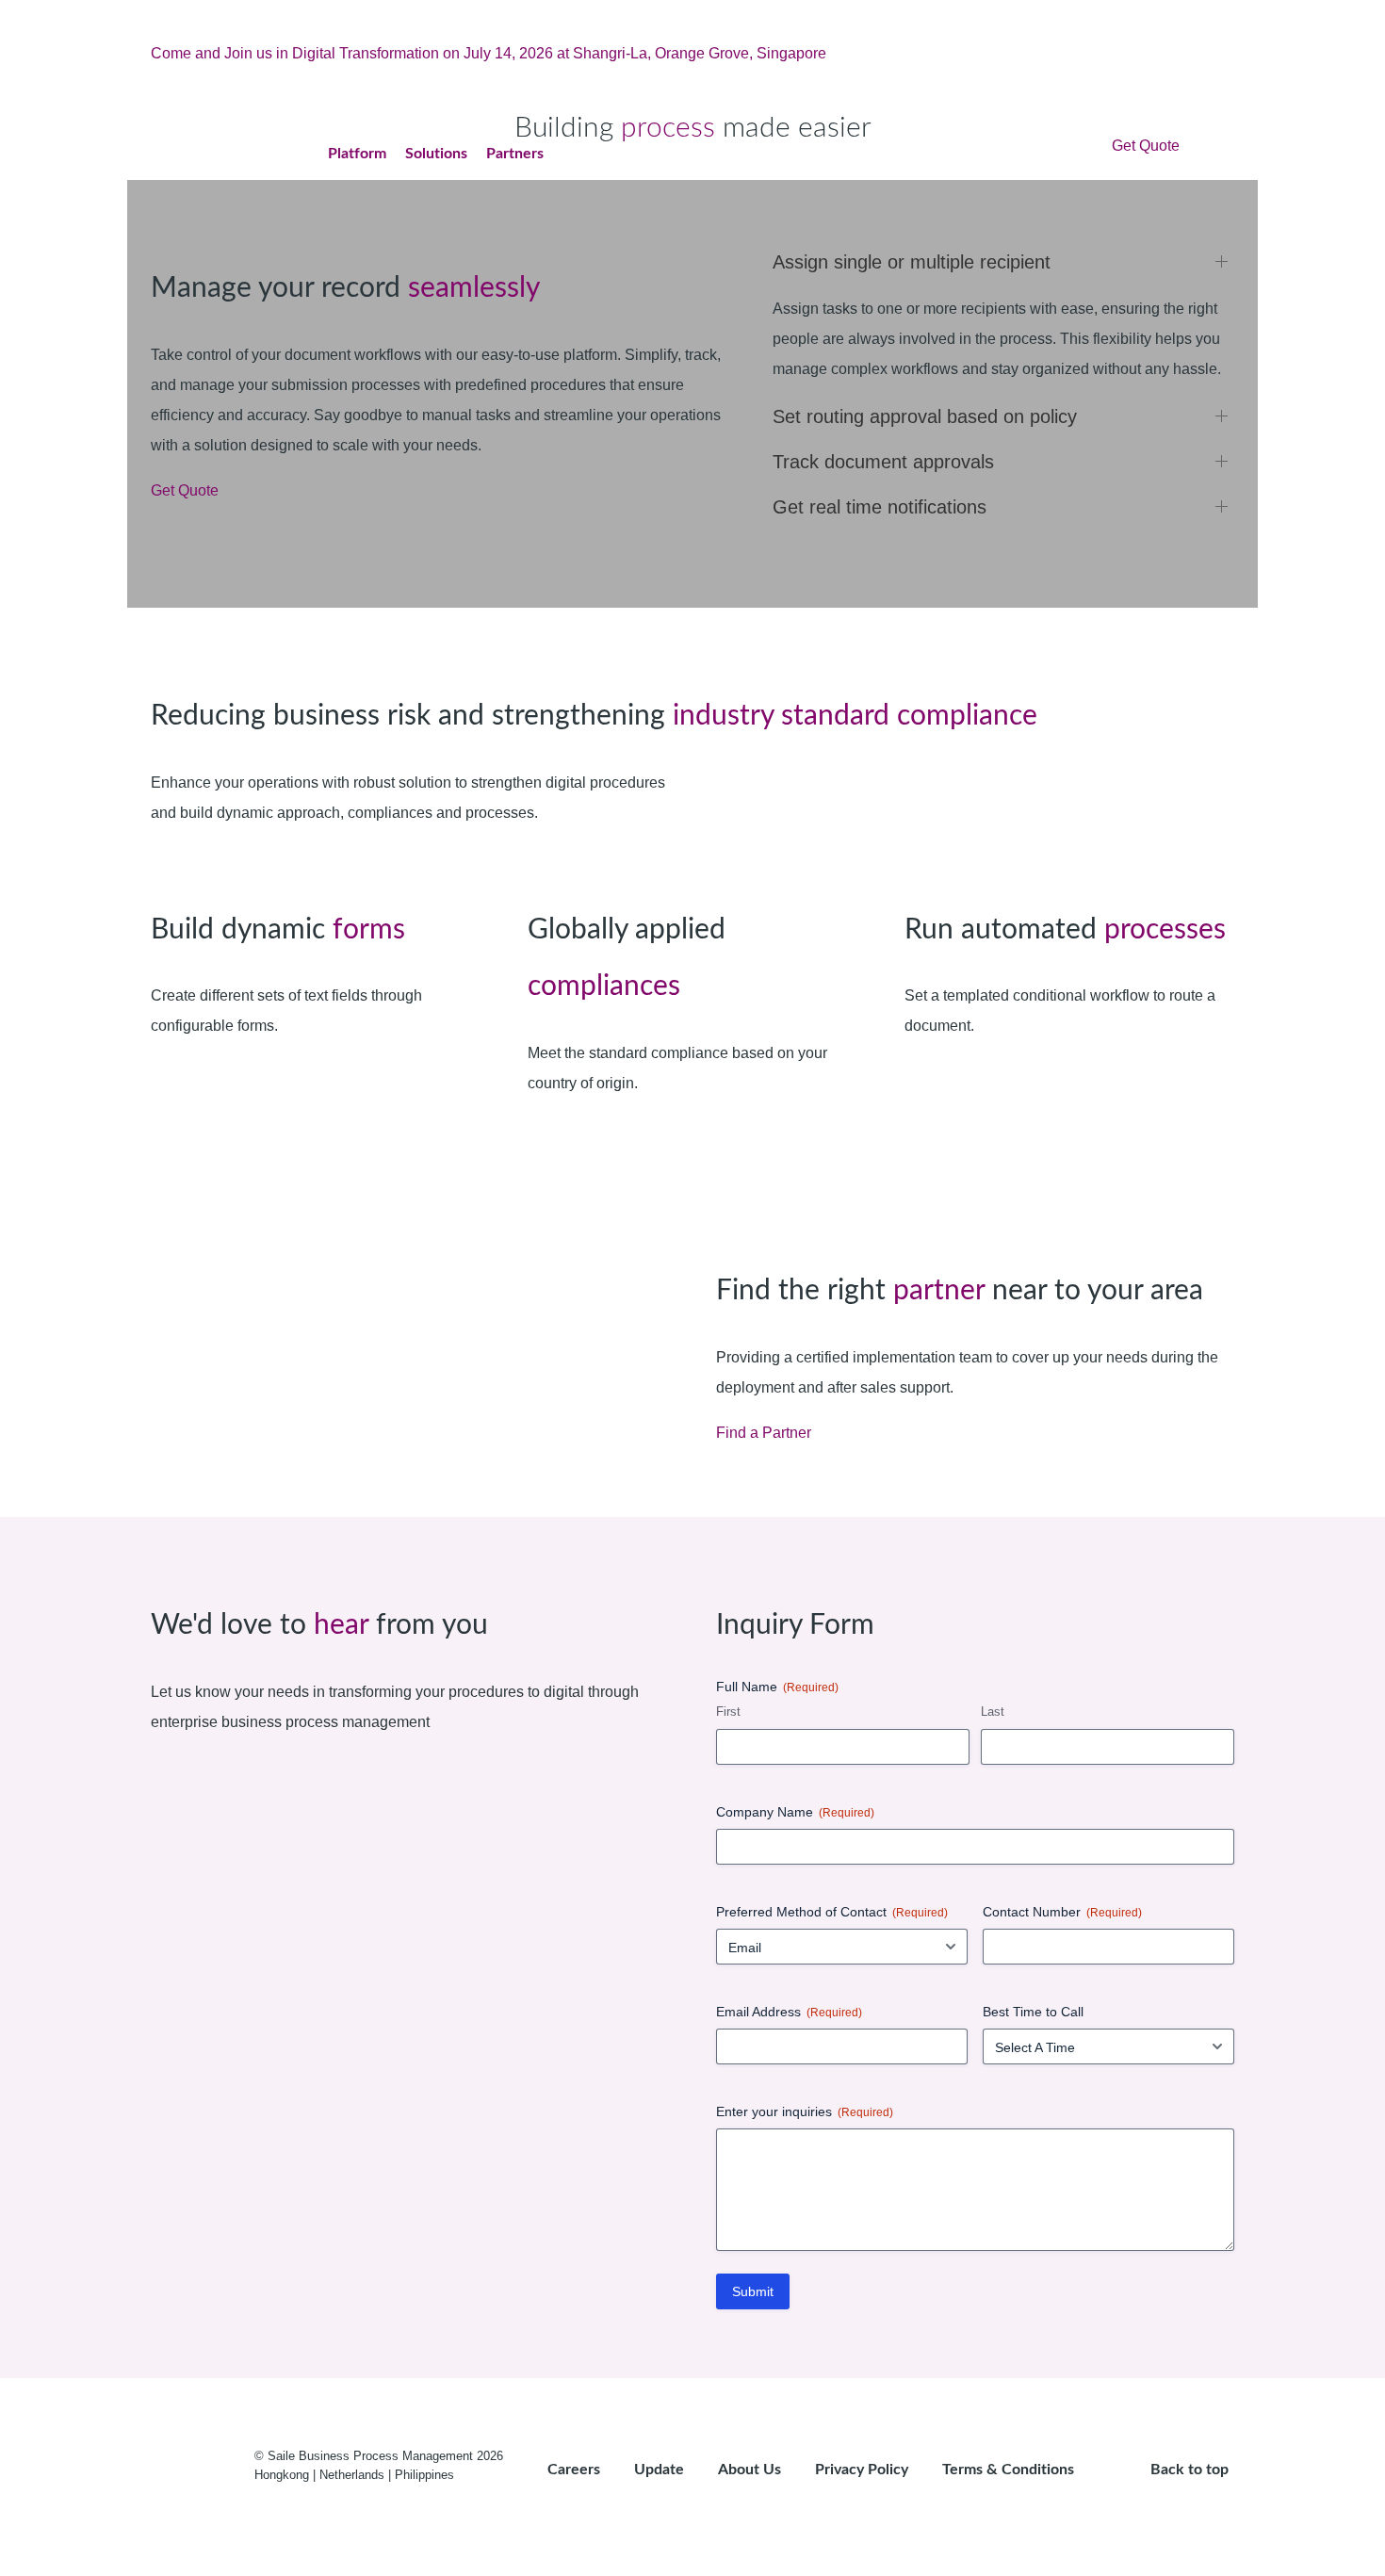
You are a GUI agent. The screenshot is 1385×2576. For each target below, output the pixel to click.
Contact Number (1062, 1912)
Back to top (1191, 2470)
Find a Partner (764, 1433)
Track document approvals (883, 462)
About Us (750, 2470)
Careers (574, 2470)
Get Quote (1146, 146)
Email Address (789, 2012)
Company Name (795, 1812)
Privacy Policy (862, 2470)
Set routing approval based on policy (925, 416)
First (728, 1712)
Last (993, 1712)
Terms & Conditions (1008, 2470)
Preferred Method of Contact (832, 1912)
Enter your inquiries (805, 2111)
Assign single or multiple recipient (912, 262)
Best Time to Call (1033, 2012)
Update (659, 2470)
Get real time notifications (880, 507)
